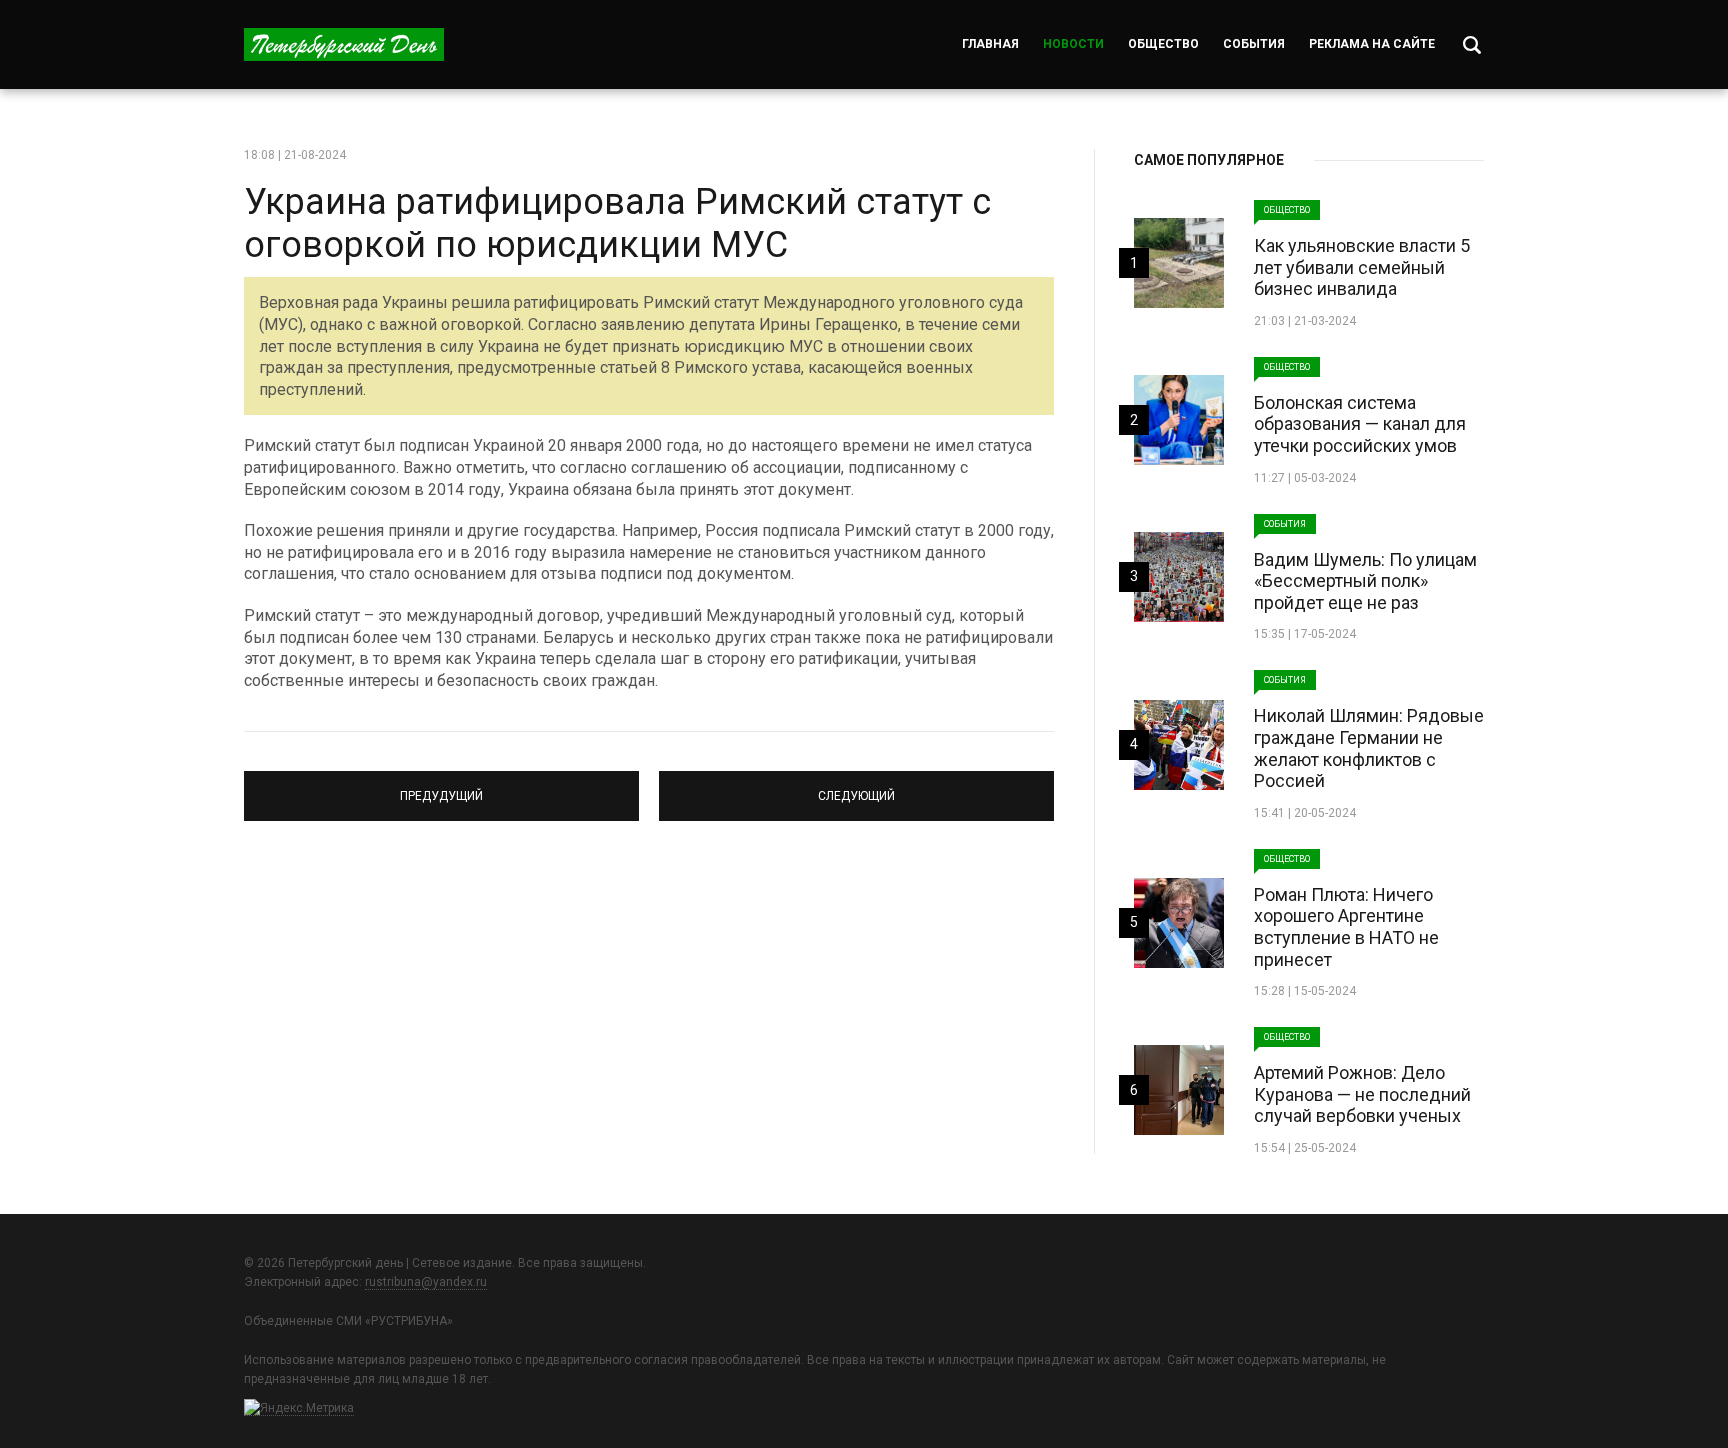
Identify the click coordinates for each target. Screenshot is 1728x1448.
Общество (1163, 44)
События (1254, 44)
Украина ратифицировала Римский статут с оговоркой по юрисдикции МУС (617, 223)
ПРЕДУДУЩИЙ (441, 787)
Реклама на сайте (1372, 44)
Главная (990, 44)
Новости (1073, 44)
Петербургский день (344, 44)
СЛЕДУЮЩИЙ (857, 787)
